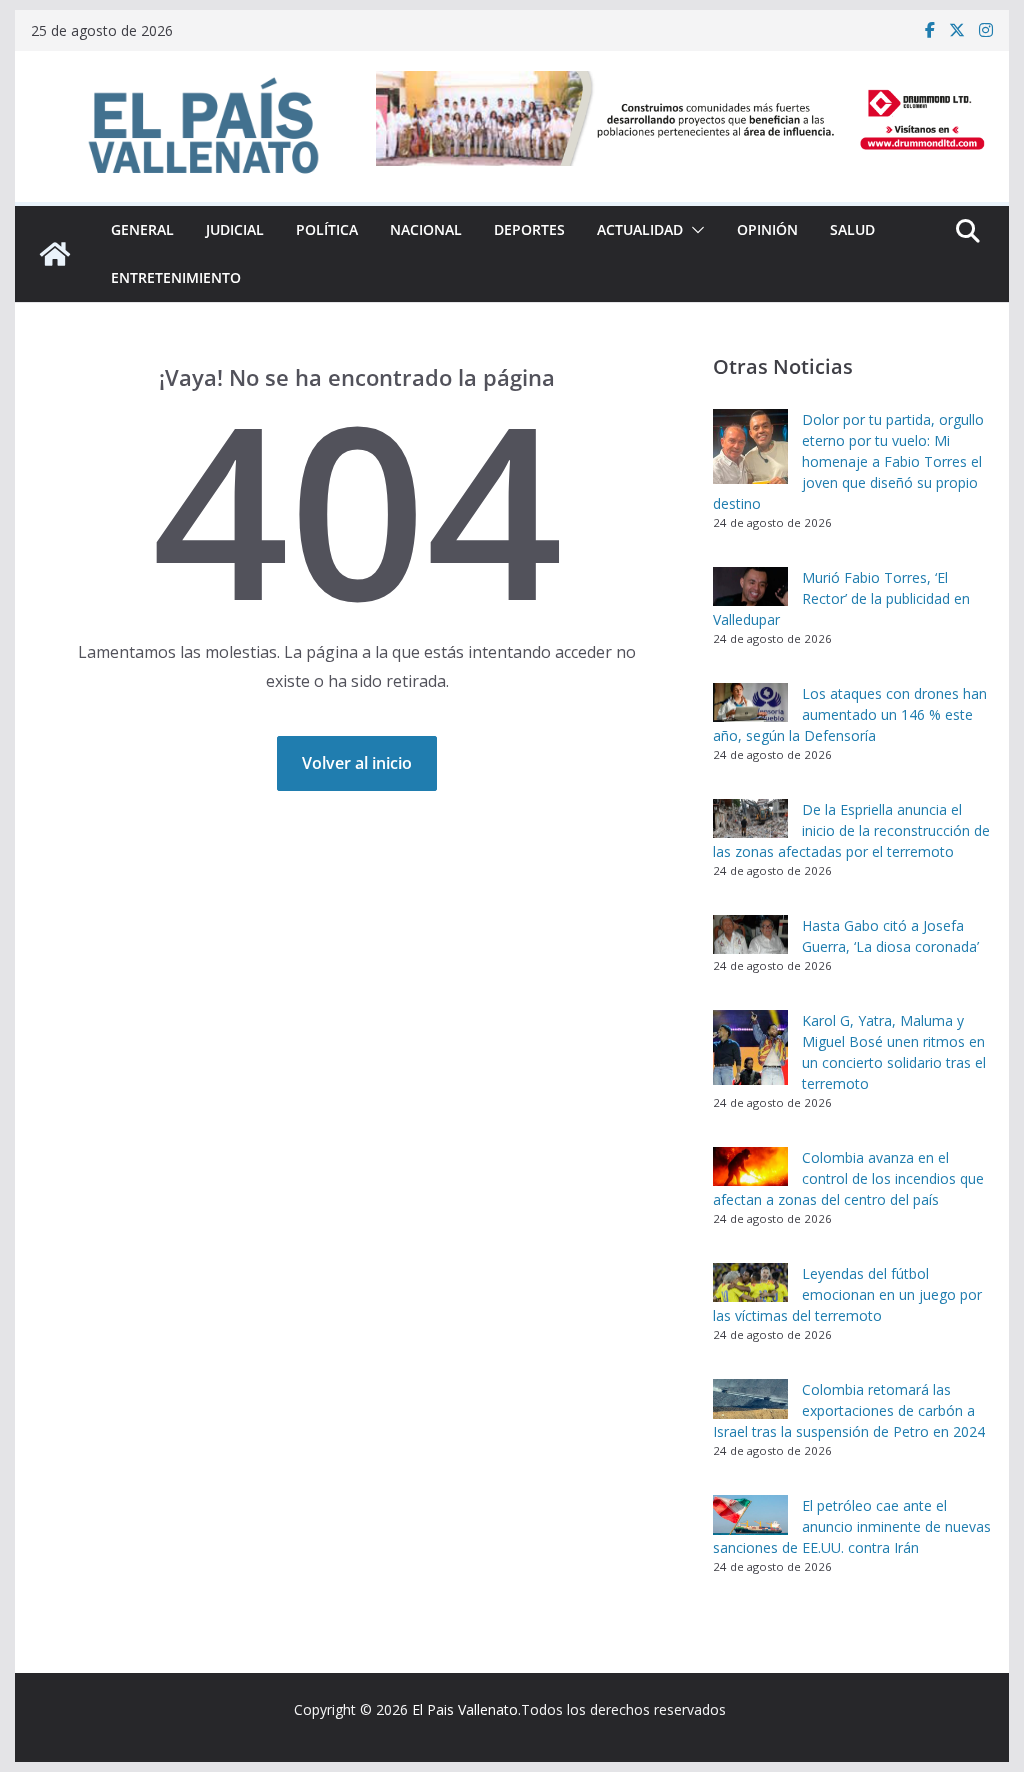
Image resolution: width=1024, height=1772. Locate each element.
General (142, 229)
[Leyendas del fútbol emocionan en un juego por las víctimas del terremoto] (750, 1283)
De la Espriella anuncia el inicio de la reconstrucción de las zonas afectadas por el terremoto (851, 830)
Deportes (529, 229)
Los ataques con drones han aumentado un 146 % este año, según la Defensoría (850, 714)
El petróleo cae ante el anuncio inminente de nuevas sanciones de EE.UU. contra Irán (852, 1526)
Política (327, 229)
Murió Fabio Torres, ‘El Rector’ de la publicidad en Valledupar (841, 598)
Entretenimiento (176, 277)
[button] (694, 230)
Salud (852, 229)
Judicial (235, 229)
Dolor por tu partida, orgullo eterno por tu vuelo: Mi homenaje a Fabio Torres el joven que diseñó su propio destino (848, 461)
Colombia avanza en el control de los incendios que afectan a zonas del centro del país (848, 1178)
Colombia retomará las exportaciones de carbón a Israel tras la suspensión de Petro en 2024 (849, 1410)
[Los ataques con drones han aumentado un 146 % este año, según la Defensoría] (750, 703)
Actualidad (640, 229)
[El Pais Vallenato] (55, 254)
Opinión (767, 229)
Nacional (426, 229)
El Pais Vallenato (465, 1709)
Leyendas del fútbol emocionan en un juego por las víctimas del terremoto (847, 1294)
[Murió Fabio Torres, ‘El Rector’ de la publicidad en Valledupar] (750, 587)
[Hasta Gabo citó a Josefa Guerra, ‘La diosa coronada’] (750, 935)
